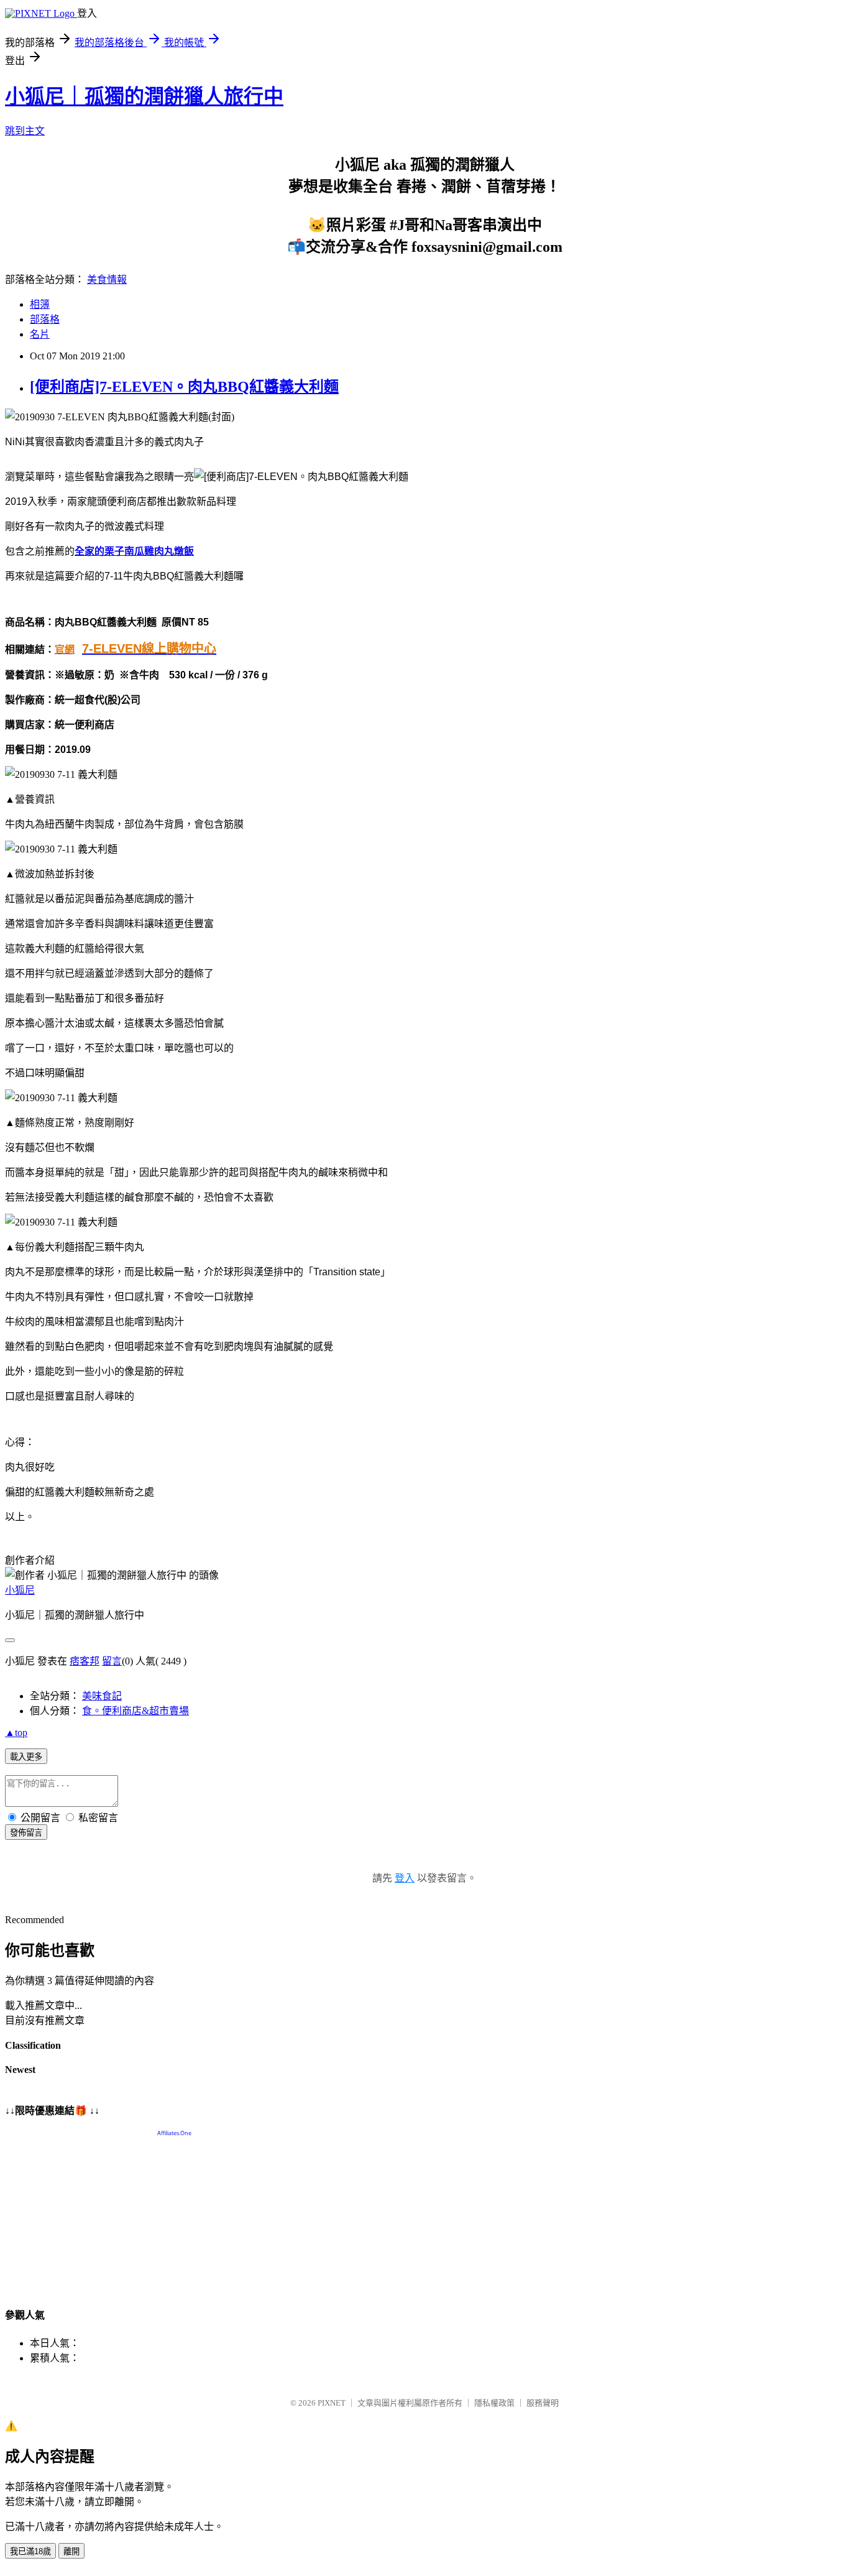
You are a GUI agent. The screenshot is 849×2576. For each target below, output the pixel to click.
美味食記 (102, 1696)
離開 (71, 2551)
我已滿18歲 (30, 2551)
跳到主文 (25, 131)
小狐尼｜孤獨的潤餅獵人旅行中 (144, 96)
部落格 (45, 319)
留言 (112, 1661)
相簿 (40, 304)
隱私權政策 (494, 2403)
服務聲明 (543, 2403)
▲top (16, 1733)
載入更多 (26, 1757)
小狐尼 (20, 1590)
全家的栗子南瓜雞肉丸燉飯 (134, 551)
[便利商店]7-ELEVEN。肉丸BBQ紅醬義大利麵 (184, 387)
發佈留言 (26, 1833)
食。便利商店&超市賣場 (135, 1711)
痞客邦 (85, 1661)
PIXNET (332, 2403)
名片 (40, 334)
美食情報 (107, 279)
